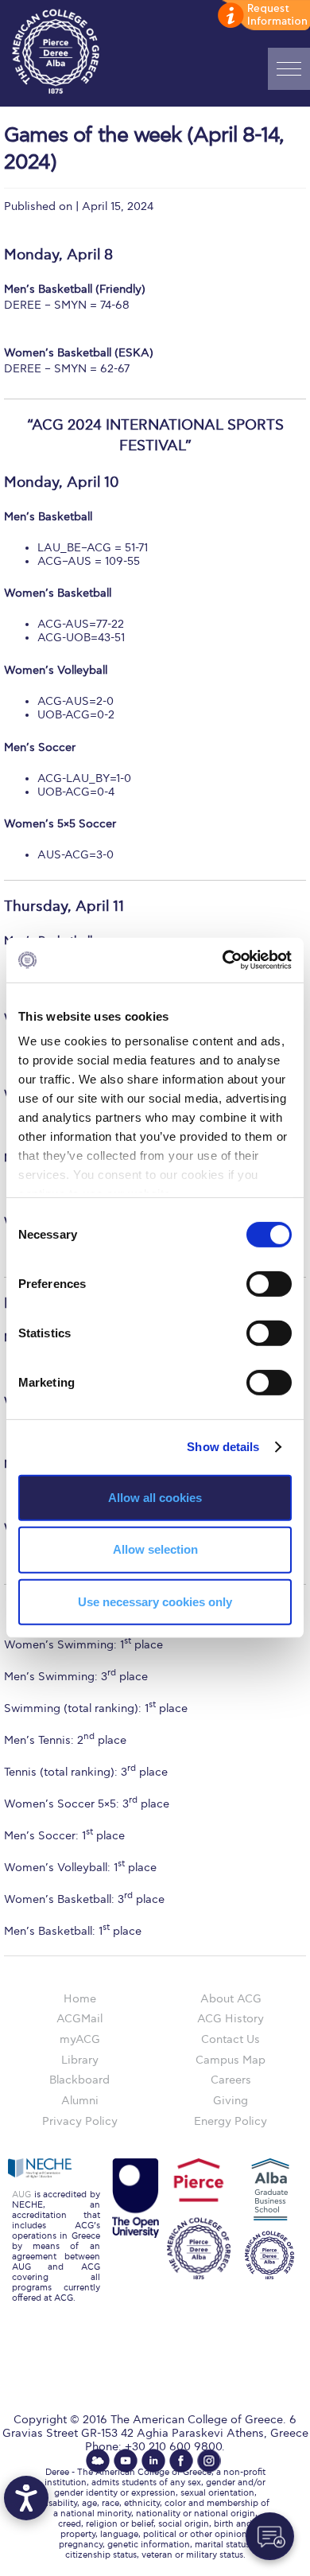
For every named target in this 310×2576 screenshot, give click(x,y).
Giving (231, 2101)
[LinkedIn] (153, 2461)
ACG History (231, 2019)
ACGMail (79, 2019)
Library (80, 2060)
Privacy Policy (80, 2121)
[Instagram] (209, 2461)
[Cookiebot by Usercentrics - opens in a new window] (223, 960)
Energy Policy (231, 2121)
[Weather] (98, 2461)
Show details (223, 1447)
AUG (21, 2195)
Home (80, 1999)
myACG (80, 2039)
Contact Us (231, 2039)
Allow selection (155, 1549)
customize (262, 16)
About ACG (231, 1999)
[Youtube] (126, 2461)
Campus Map (231, 2060)
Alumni (80, 2101)
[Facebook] (181, 2461)
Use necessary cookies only (155, 1602)
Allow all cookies (155, 1497)
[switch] (269, 1283)
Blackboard (79, 2080)
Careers (231, 2080)
